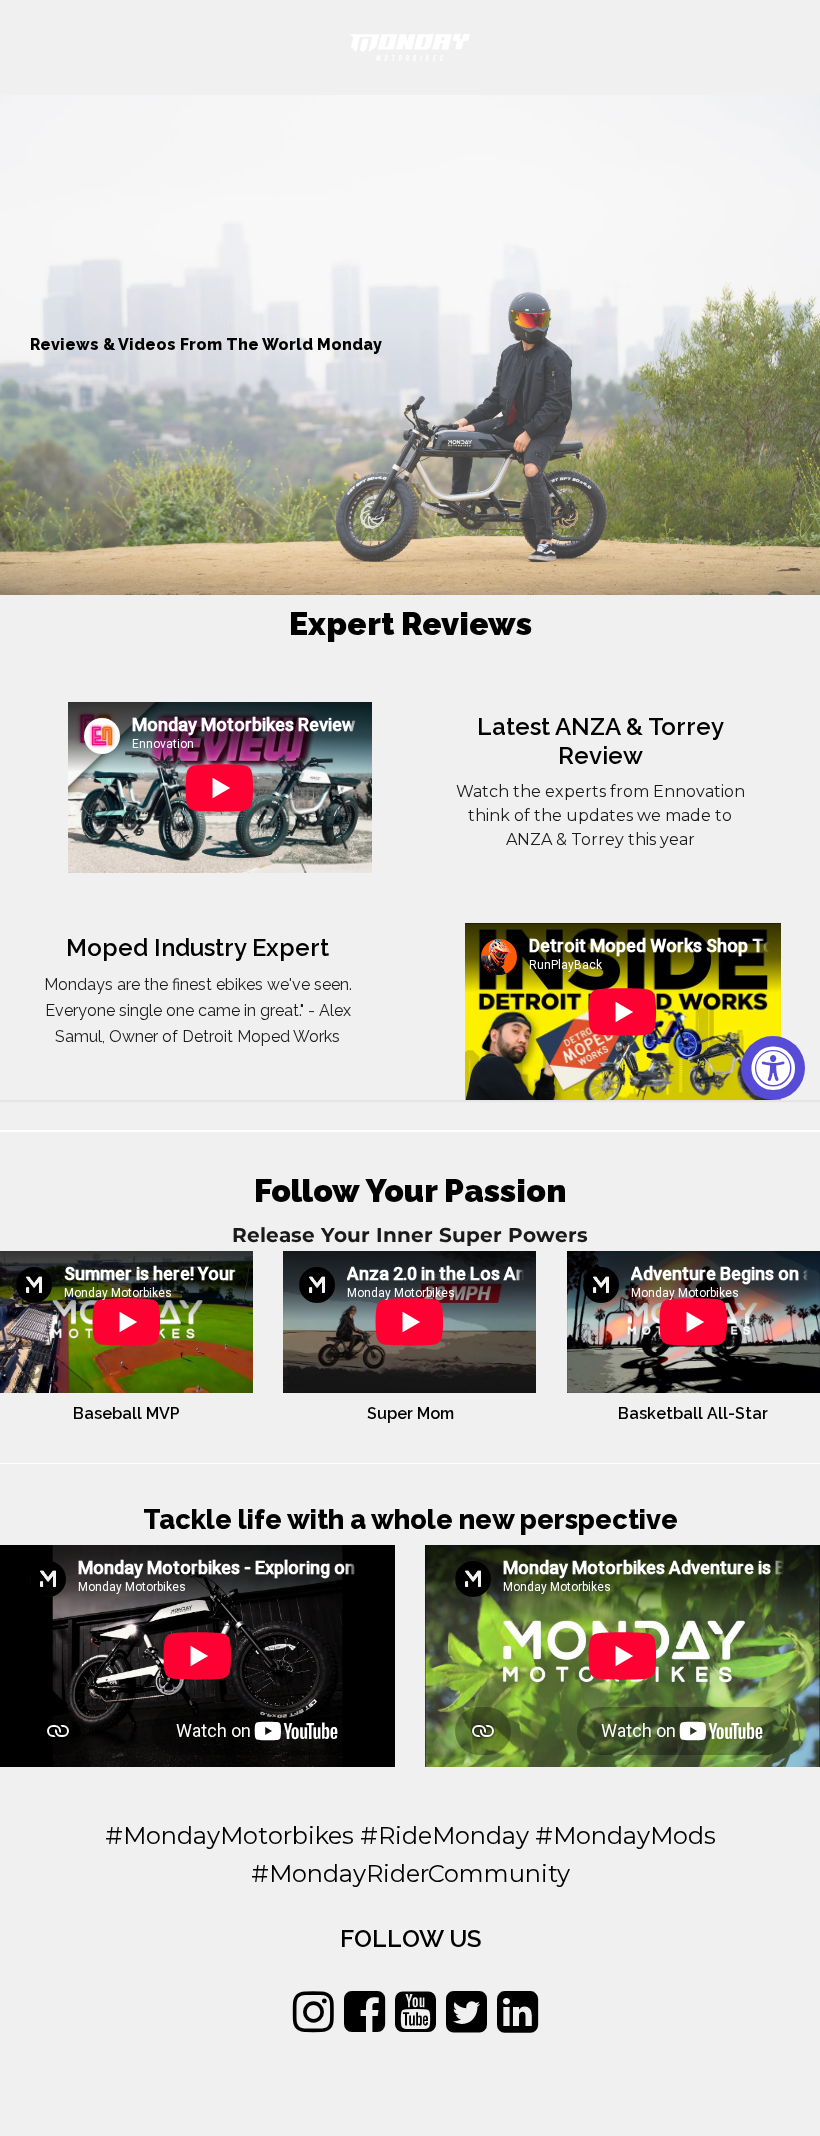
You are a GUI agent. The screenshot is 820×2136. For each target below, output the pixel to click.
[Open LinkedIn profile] (517, 2012)
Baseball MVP (126, 1413)
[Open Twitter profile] (466, 2012)
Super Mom (410, 1413)
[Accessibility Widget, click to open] (773, 1068)
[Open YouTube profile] (415, 2012)
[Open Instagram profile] (313, 2012)
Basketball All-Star (693, 1413)
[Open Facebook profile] (364, 2012)
